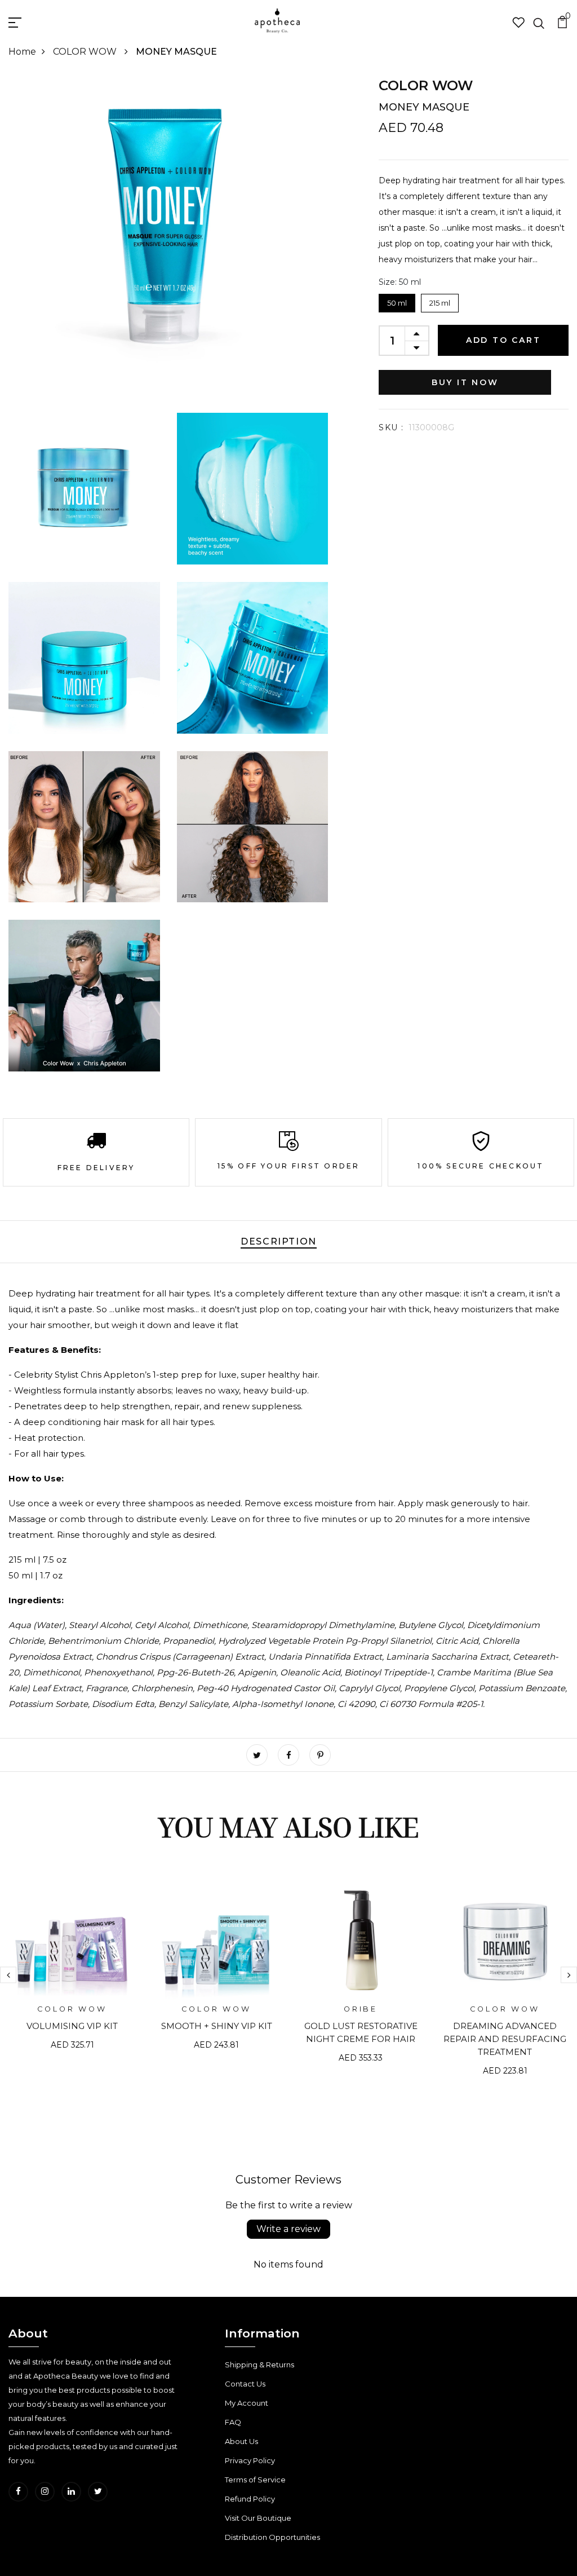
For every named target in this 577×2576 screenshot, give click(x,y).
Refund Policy (250, 2499)
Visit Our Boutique (258, 2518)
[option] (72, 1972)
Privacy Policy (250, 2460)
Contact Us (245, 2384)
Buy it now (465, 382)
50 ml (397, 301)
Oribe (361, 2009)
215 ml (440, 301)
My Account (247, 2403)
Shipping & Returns (259, 2365)
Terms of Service (255, 2480)
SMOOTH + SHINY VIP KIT (217, 2026)
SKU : (391, 427)
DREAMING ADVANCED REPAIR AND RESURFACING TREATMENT (505, 2039)
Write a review (288, 2229)
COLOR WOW (86, 52)
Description (279, 1241)
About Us (241, 2441)
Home (22, 52)
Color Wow (426, 85)
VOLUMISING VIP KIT (72, 2026)
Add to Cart (503, 340)
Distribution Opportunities (272, 2537)
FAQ (233, 2422)
